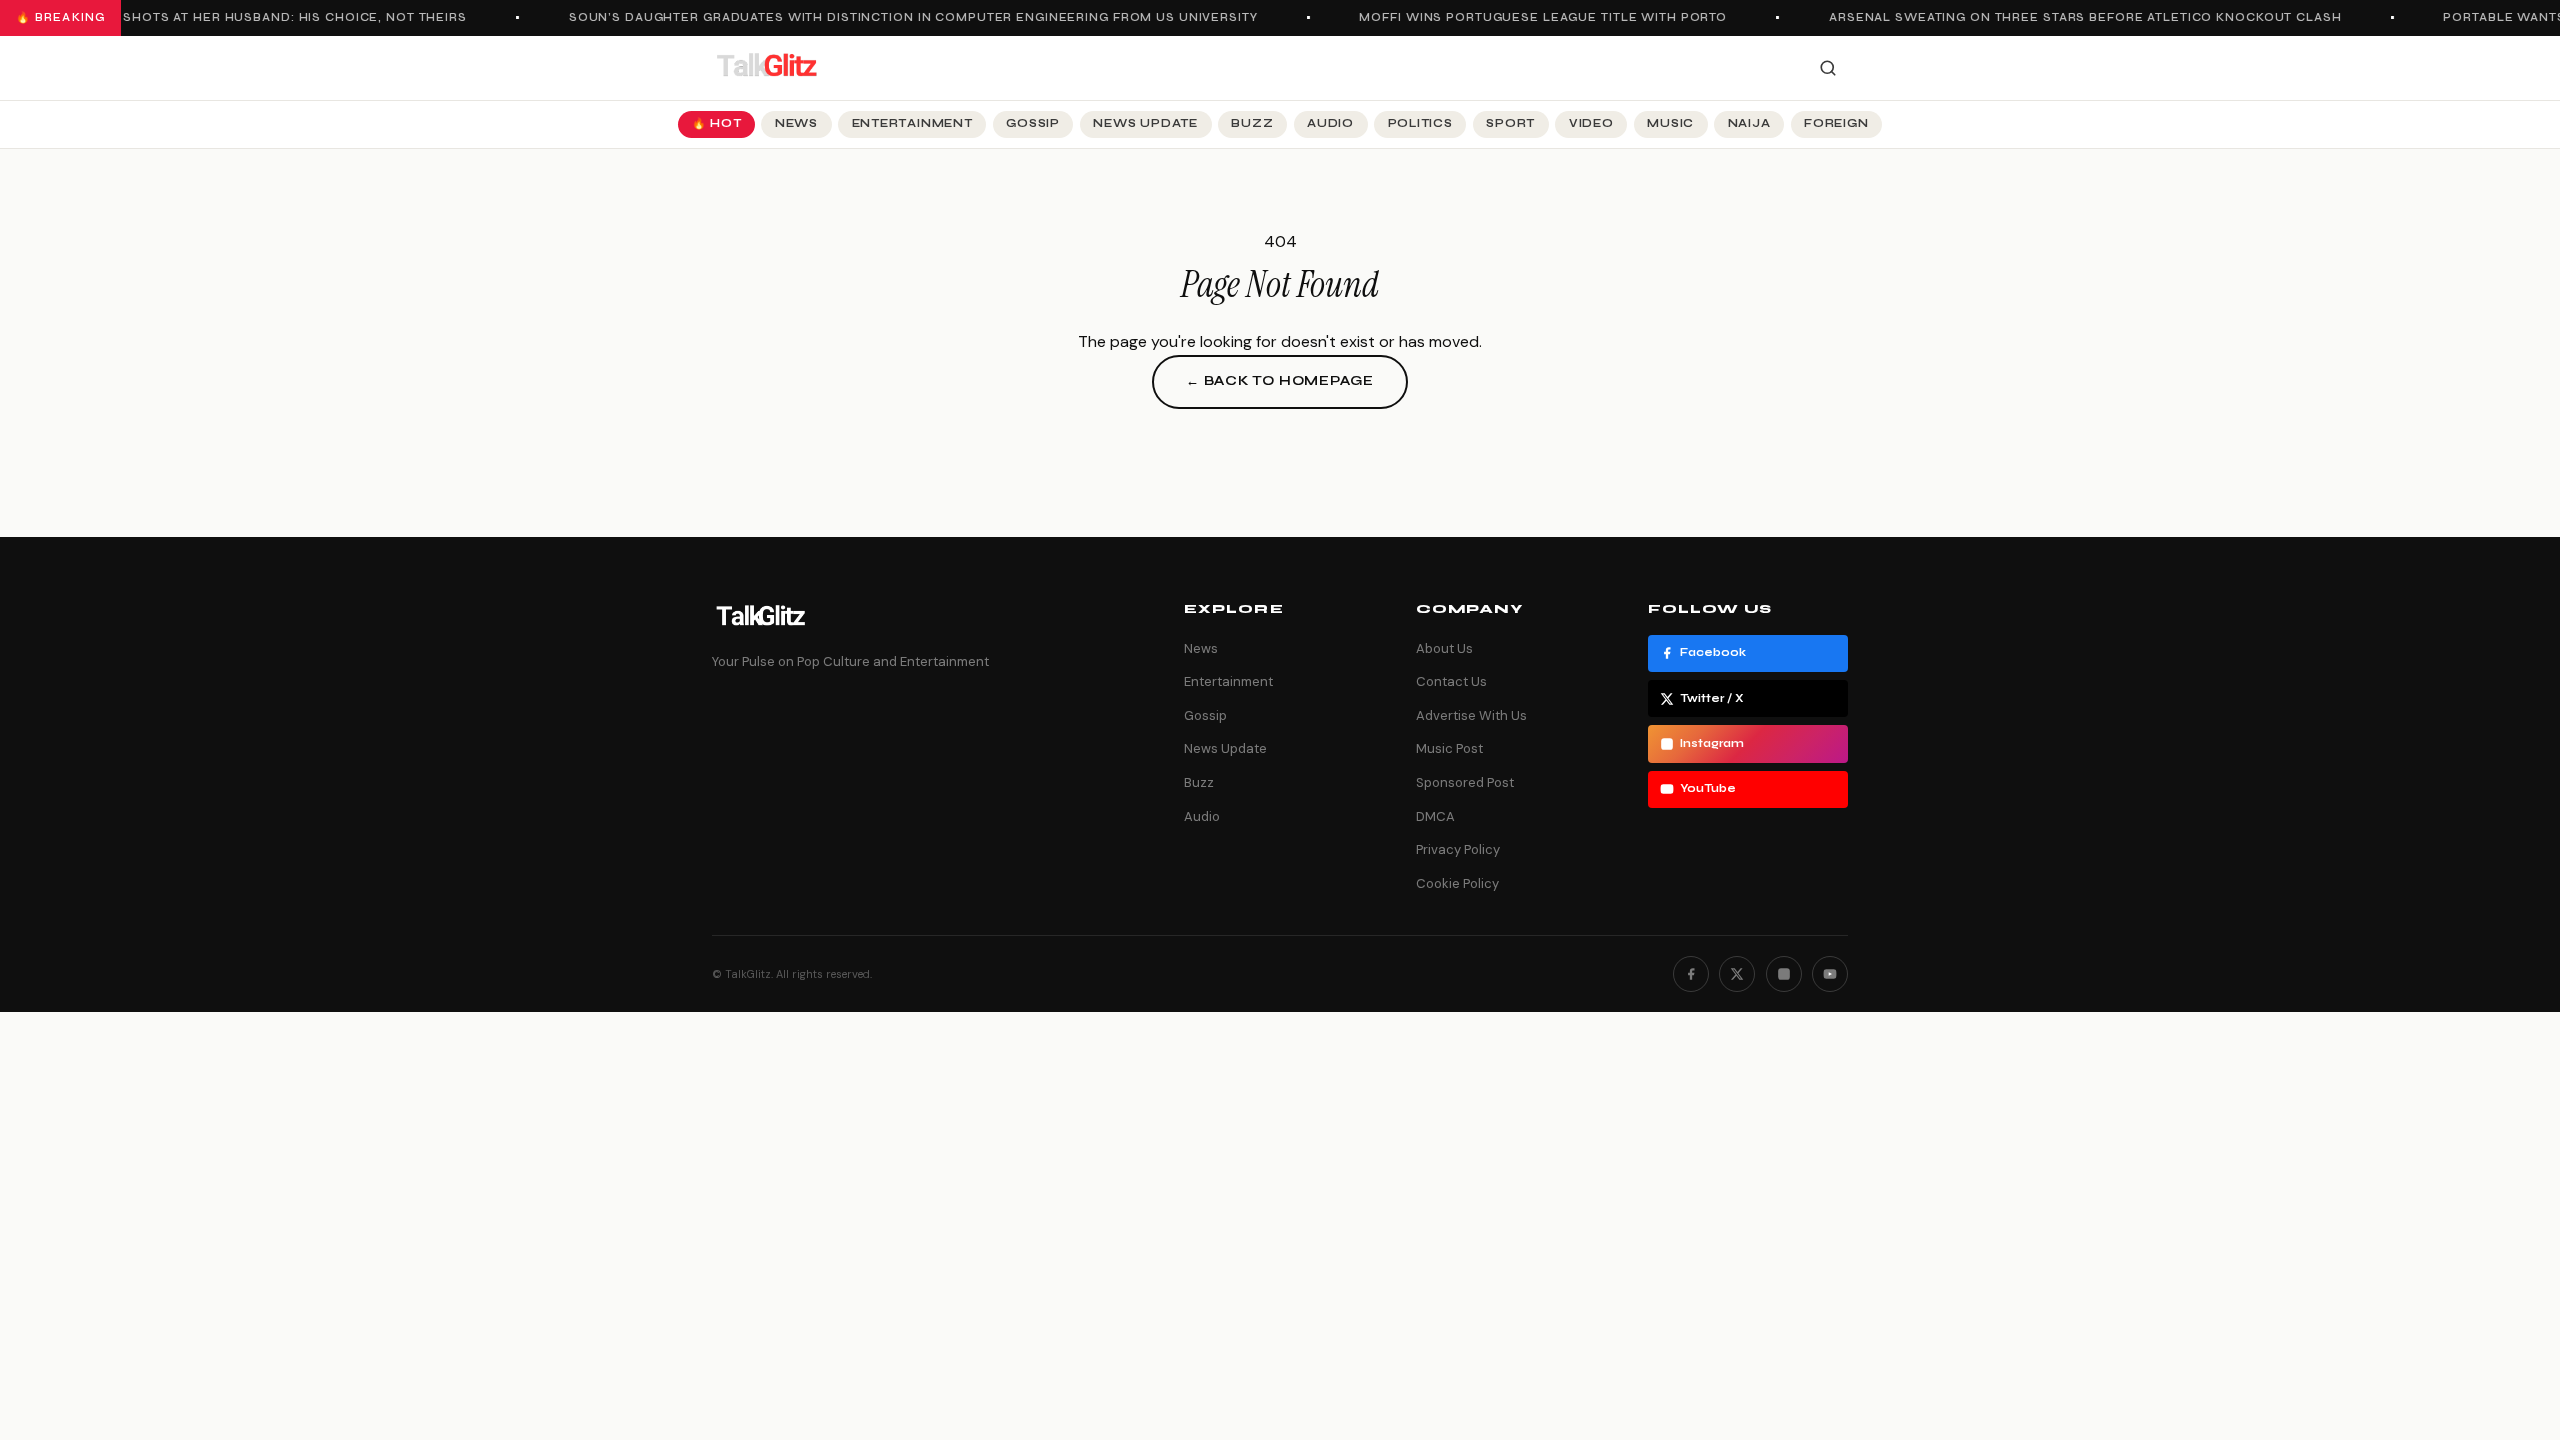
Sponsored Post (1465, 782)
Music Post (1449, 748)
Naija (1749, 123)
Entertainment (912, 123)
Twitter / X (1712, 698)
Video (1591, 123)
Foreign (1836, 123)
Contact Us (1451, 681)
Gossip (1033, 123)
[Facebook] (1691, 974)
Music (1670, 123)
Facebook (1713, 652)
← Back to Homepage (1280, 381)
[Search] (1828, 68)
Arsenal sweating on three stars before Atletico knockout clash (2071, 17)
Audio (1330, 123)
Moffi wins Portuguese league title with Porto (1530, 17)
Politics (1420, 123)
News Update (1145, 123)
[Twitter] (1737, 974)
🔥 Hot (717, 123)
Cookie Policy (1457, 883)
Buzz (1252, 123)
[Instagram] (1784, 974)
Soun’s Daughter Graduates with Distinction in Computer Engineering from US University (899, 17)
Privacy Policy (1458, 849)
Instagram (1712, 743)
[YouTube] (1830, 974)
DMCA (1435, 816)
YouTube (1708, 788)
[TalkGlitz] (766, 68)
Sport (1510, 123)
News (796, 123)
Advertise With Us (1471, 715)
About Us (1444, 648)
